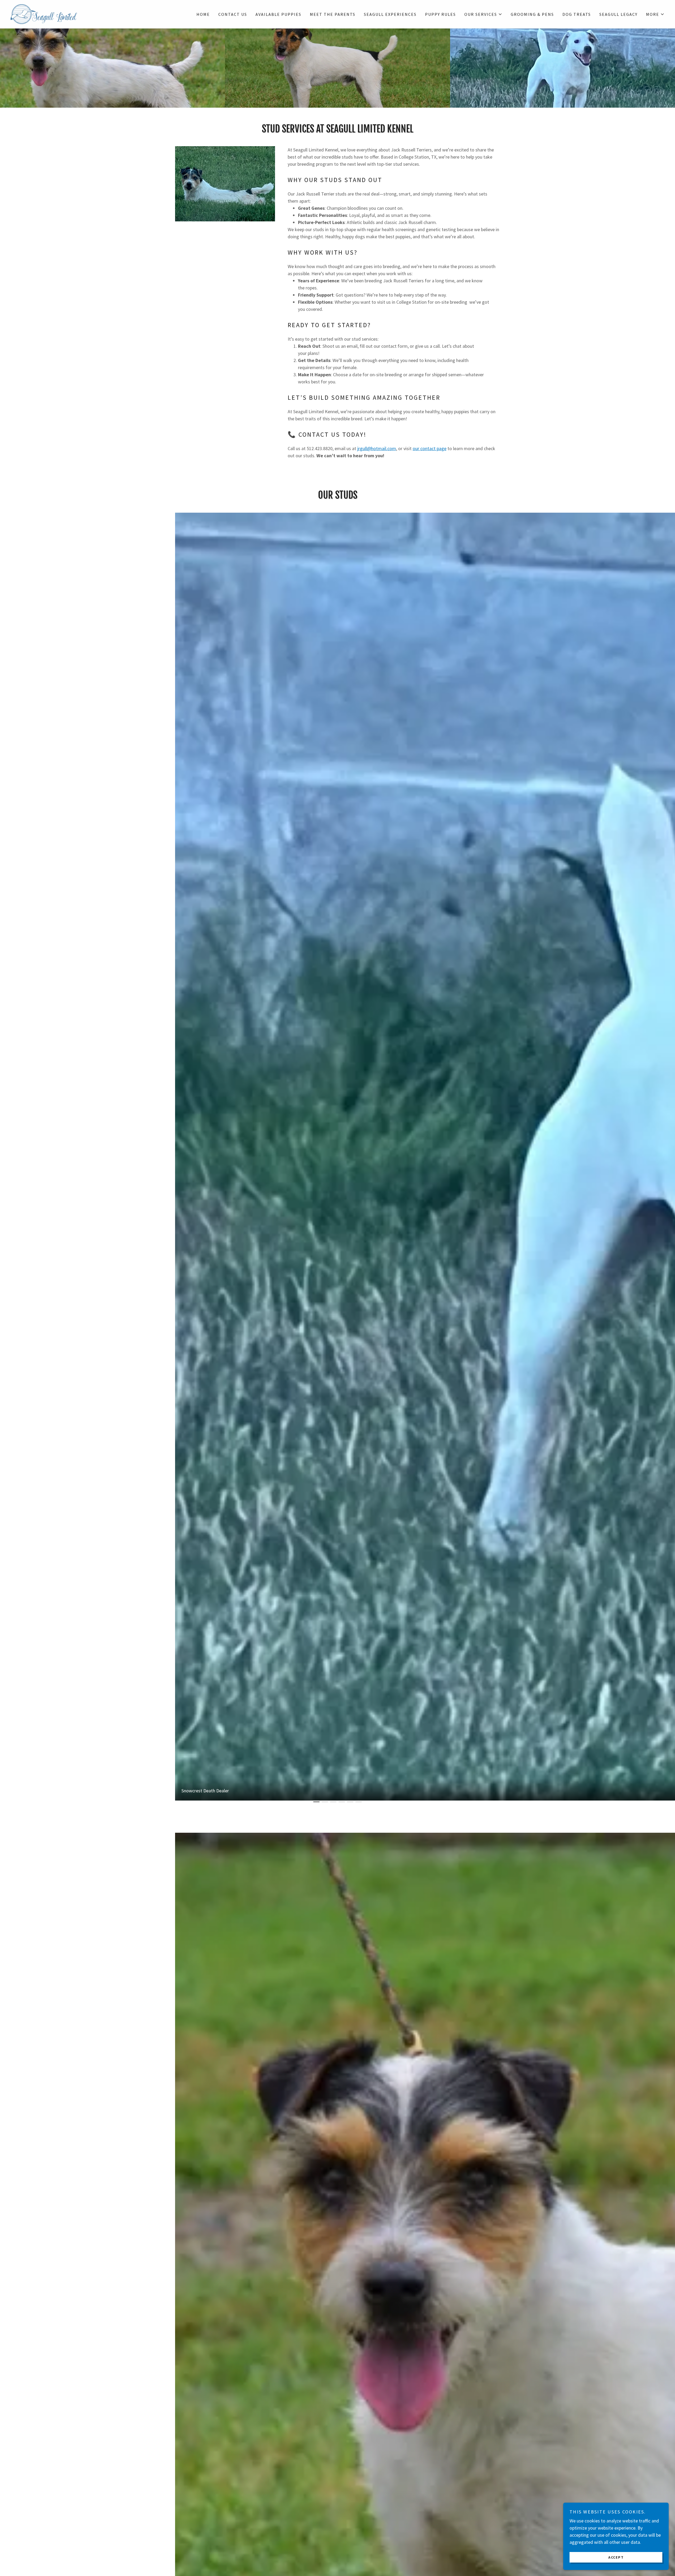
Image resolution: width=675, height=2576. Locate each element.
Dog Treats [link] (577, 14)
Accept (616, 2557)
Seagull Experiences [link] (390, 14)
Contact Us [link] (233, 14)
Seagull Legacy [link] (618, 14)
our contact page (430, 448)
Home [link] (203, 14)
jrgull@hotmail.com (377, 448)
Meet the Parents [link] (333, 14)
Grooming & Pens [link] (532, 14)
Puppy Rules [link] (440, 14)
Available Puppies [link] (278, 14)
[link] (44, 14)
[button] (483, 14)
